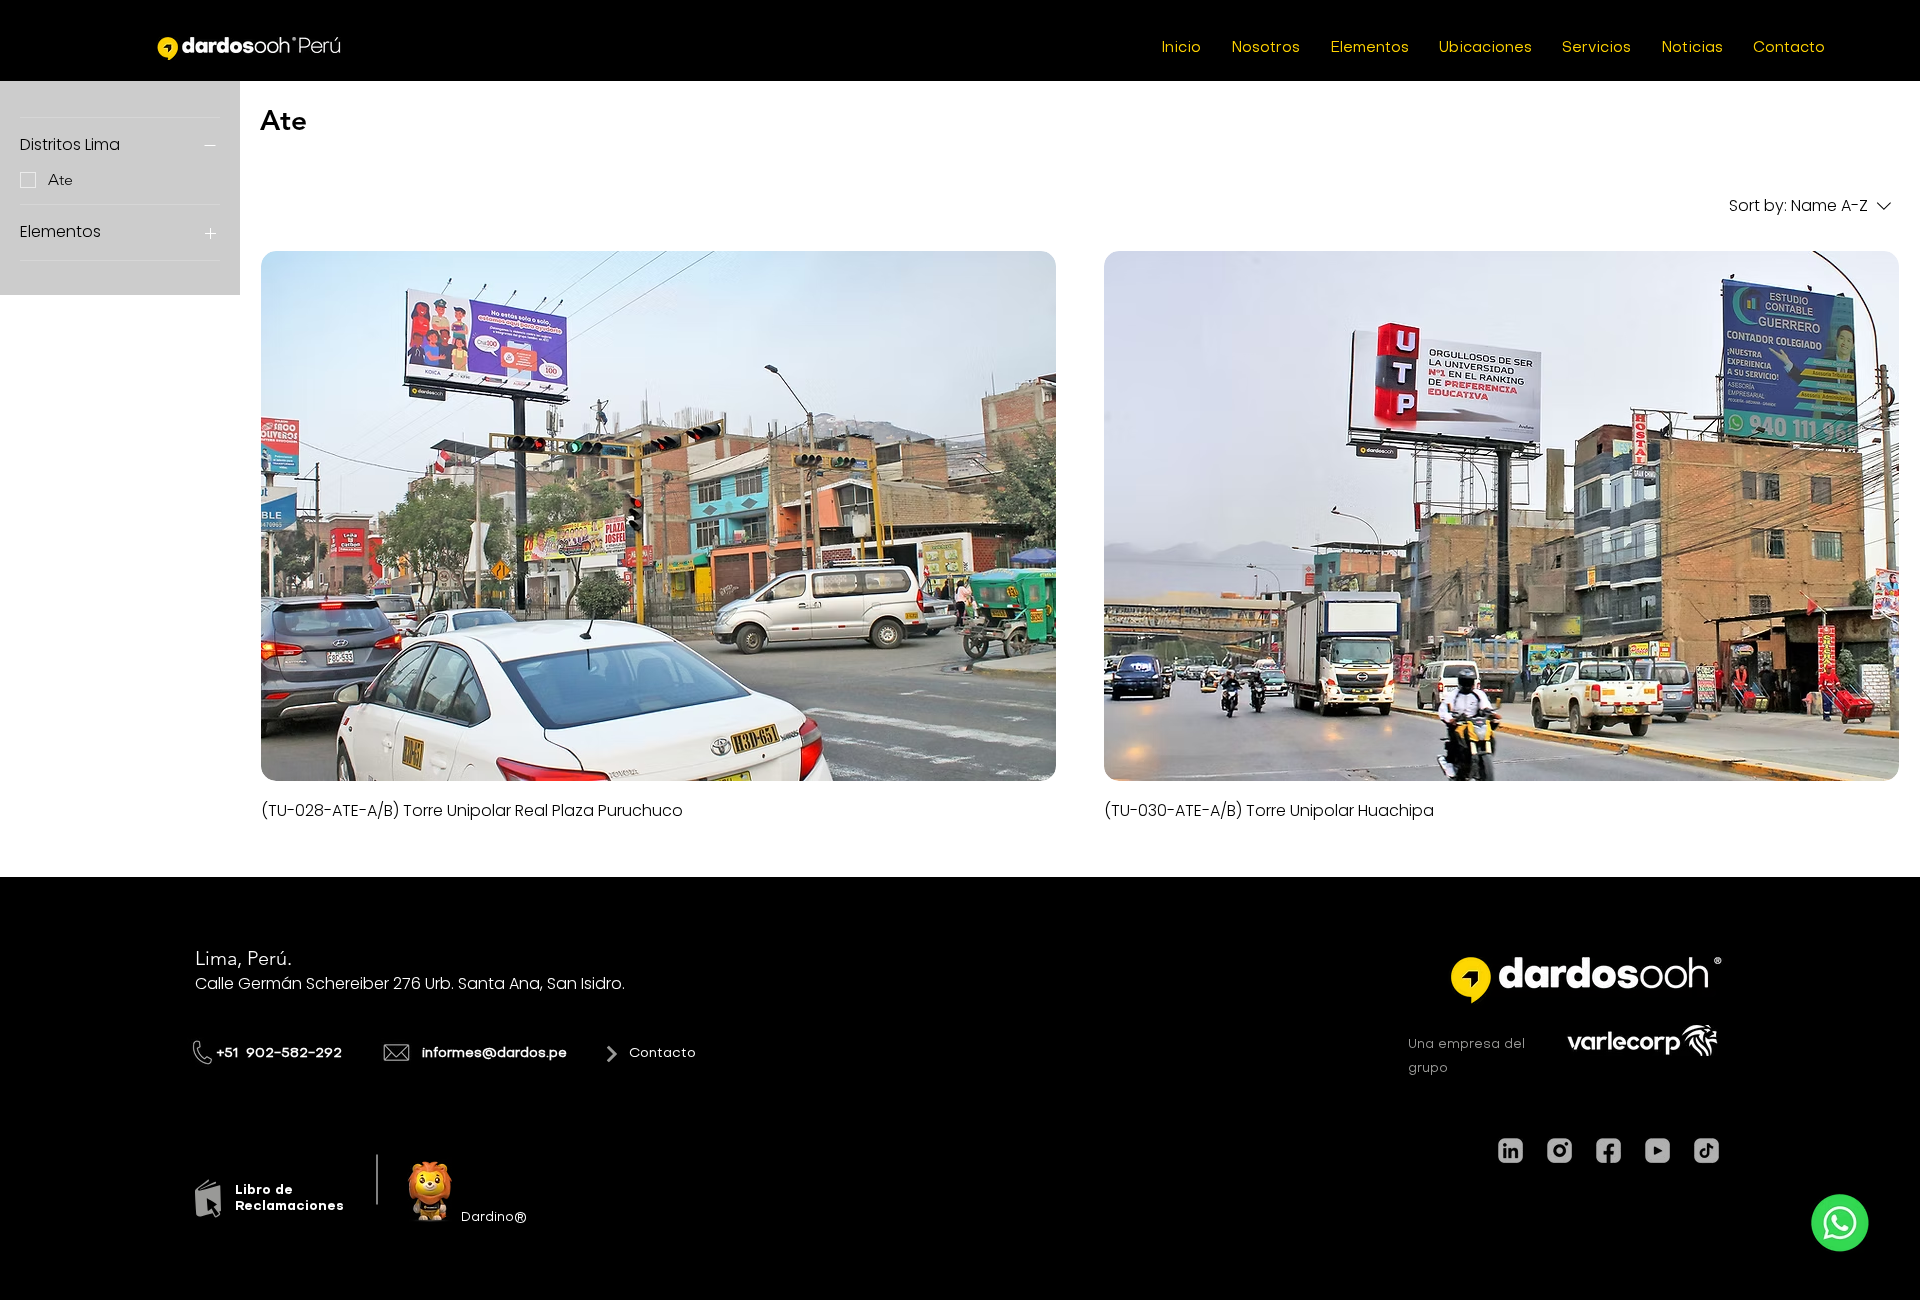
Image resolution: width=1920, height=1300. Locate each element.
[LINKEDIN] (1510, 1150)
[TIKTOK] (1706, 1150)
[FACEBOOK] (1608, 1150)
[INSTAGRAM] (1559, 1150)
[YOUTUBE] (1657, 1150)
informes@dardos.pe (494, 1053)
